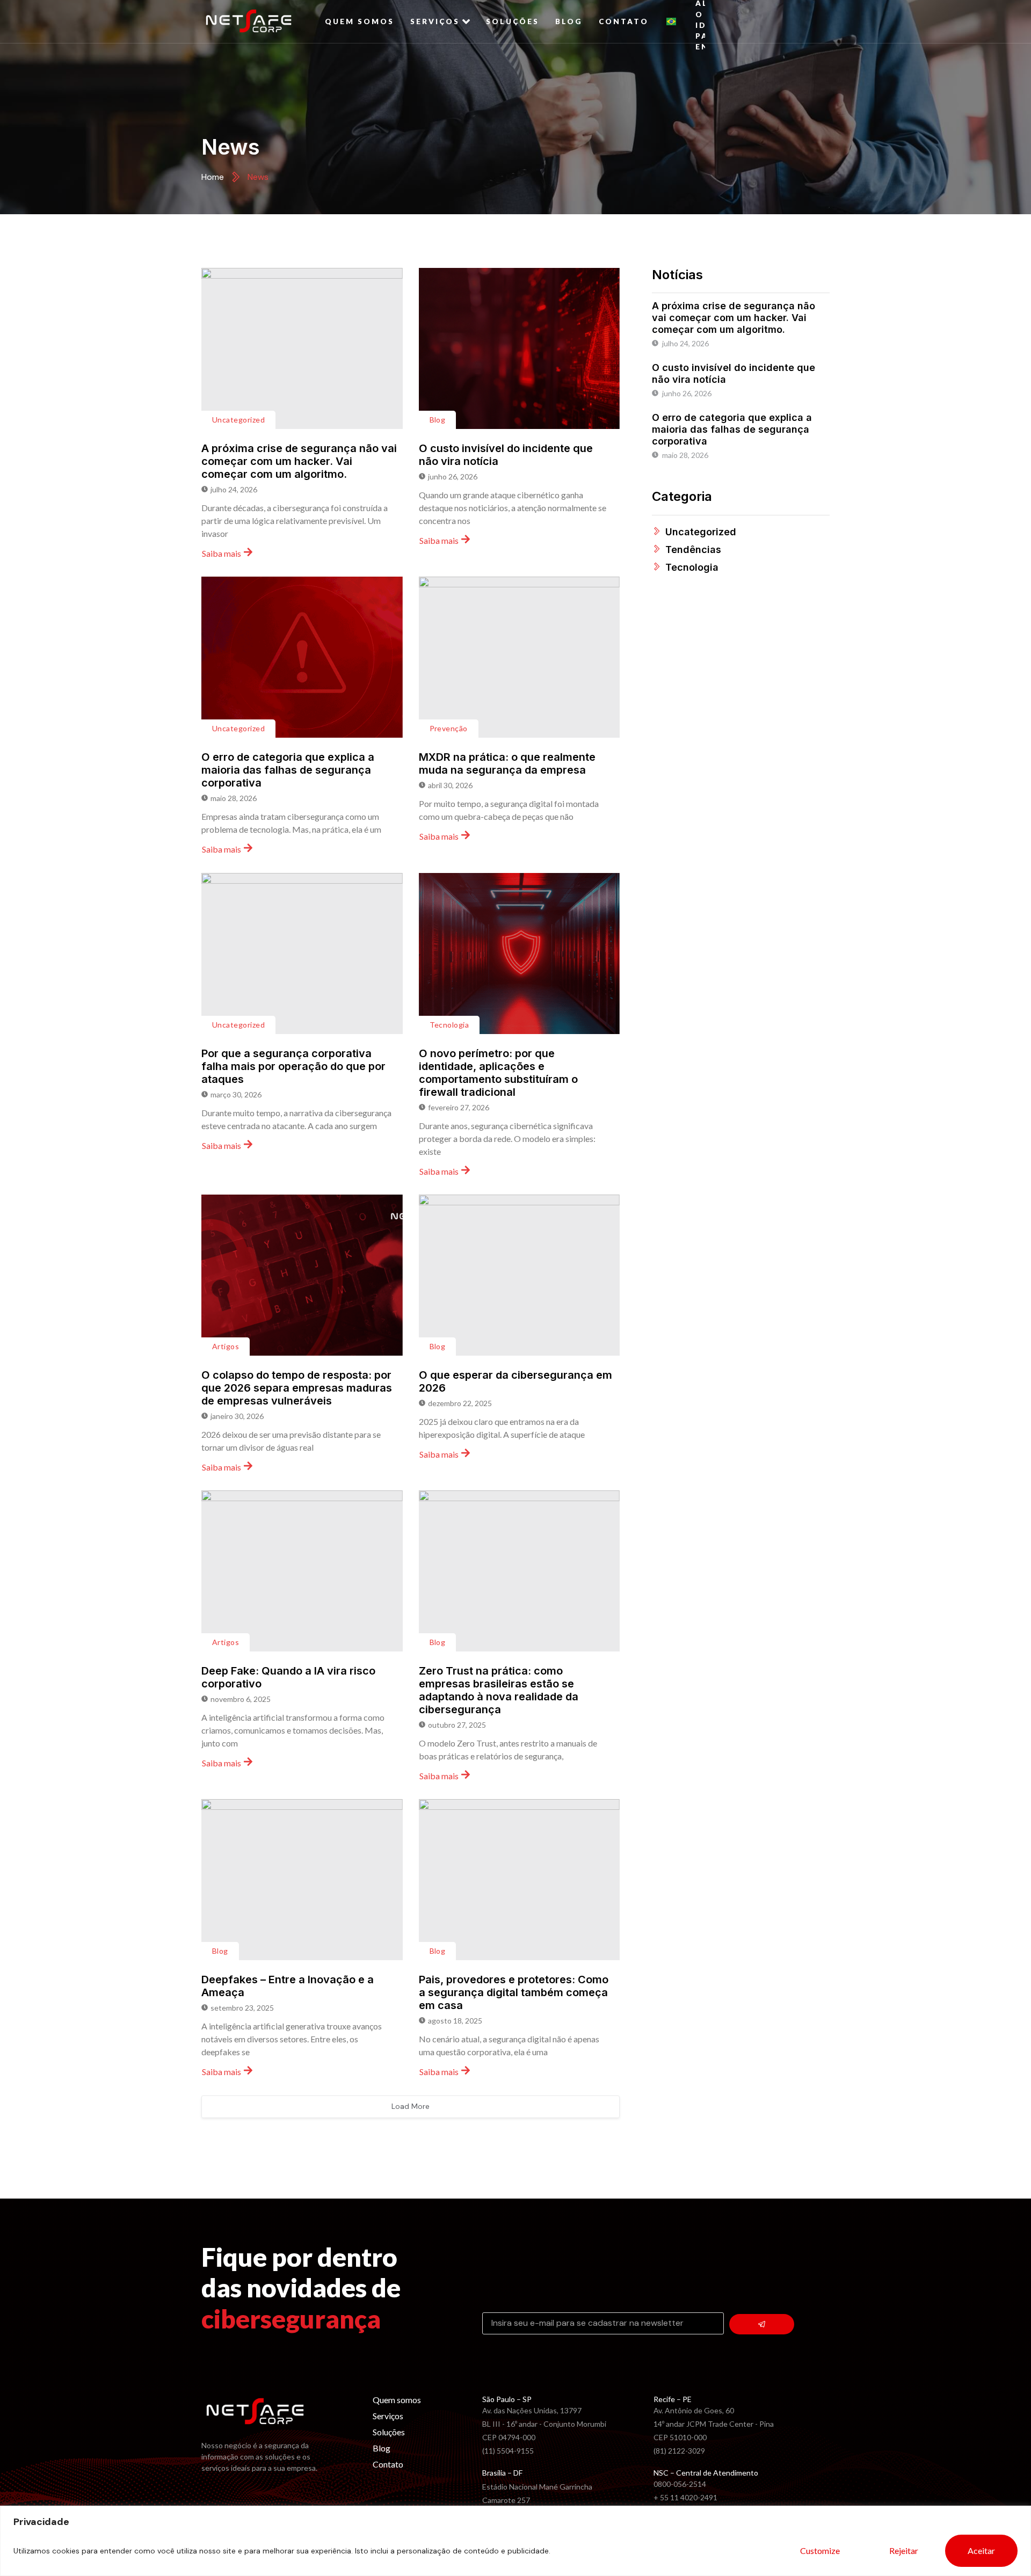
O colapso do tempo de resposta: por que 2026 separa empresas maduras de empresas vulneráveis (297, 1388)
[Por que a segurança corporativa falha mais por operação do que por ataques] (302, 954)
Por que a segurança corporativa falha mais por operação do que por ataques (293, 1066)
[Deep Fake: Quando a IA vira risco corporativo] (302, 1571)
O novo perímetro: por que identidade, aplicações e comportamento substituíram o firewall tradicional (498, 1073)
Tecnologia (449, 1025)
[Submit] (762, 2324)
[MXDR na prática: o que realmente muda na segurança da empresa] (520, 657)
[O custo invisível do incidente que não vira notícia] (520, 348)
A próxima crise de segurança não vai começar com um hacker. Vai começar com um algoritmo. (299, 461)
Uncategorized (238, 420)
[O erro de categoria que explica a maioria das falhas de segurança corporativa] (302, 657)
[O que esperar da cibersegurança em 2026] (520, 1275)
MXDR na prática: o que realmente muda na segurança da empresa (507, 763)
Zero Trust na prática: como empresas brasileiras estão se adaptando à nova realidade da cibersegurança (499, 1690)
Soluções (513, 21)
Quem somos (360, 21)
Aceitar (981, 2550)
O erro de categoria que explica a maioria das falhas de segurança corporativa (288, 770)
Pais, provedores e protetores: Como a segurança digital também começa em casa (514, 1992)
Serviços (435, 21)
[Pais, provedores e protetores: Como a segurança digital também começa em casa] (520, 1880)
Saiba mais (222, 553)
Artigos (226, 1346)
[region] (515, 2541)
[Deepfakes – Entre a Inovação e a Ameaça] (302, 1880)
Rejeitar (904, 2550)
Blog (569, 21)
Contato (624, 21)
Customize (820, 2550)
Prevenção (449, 728)
